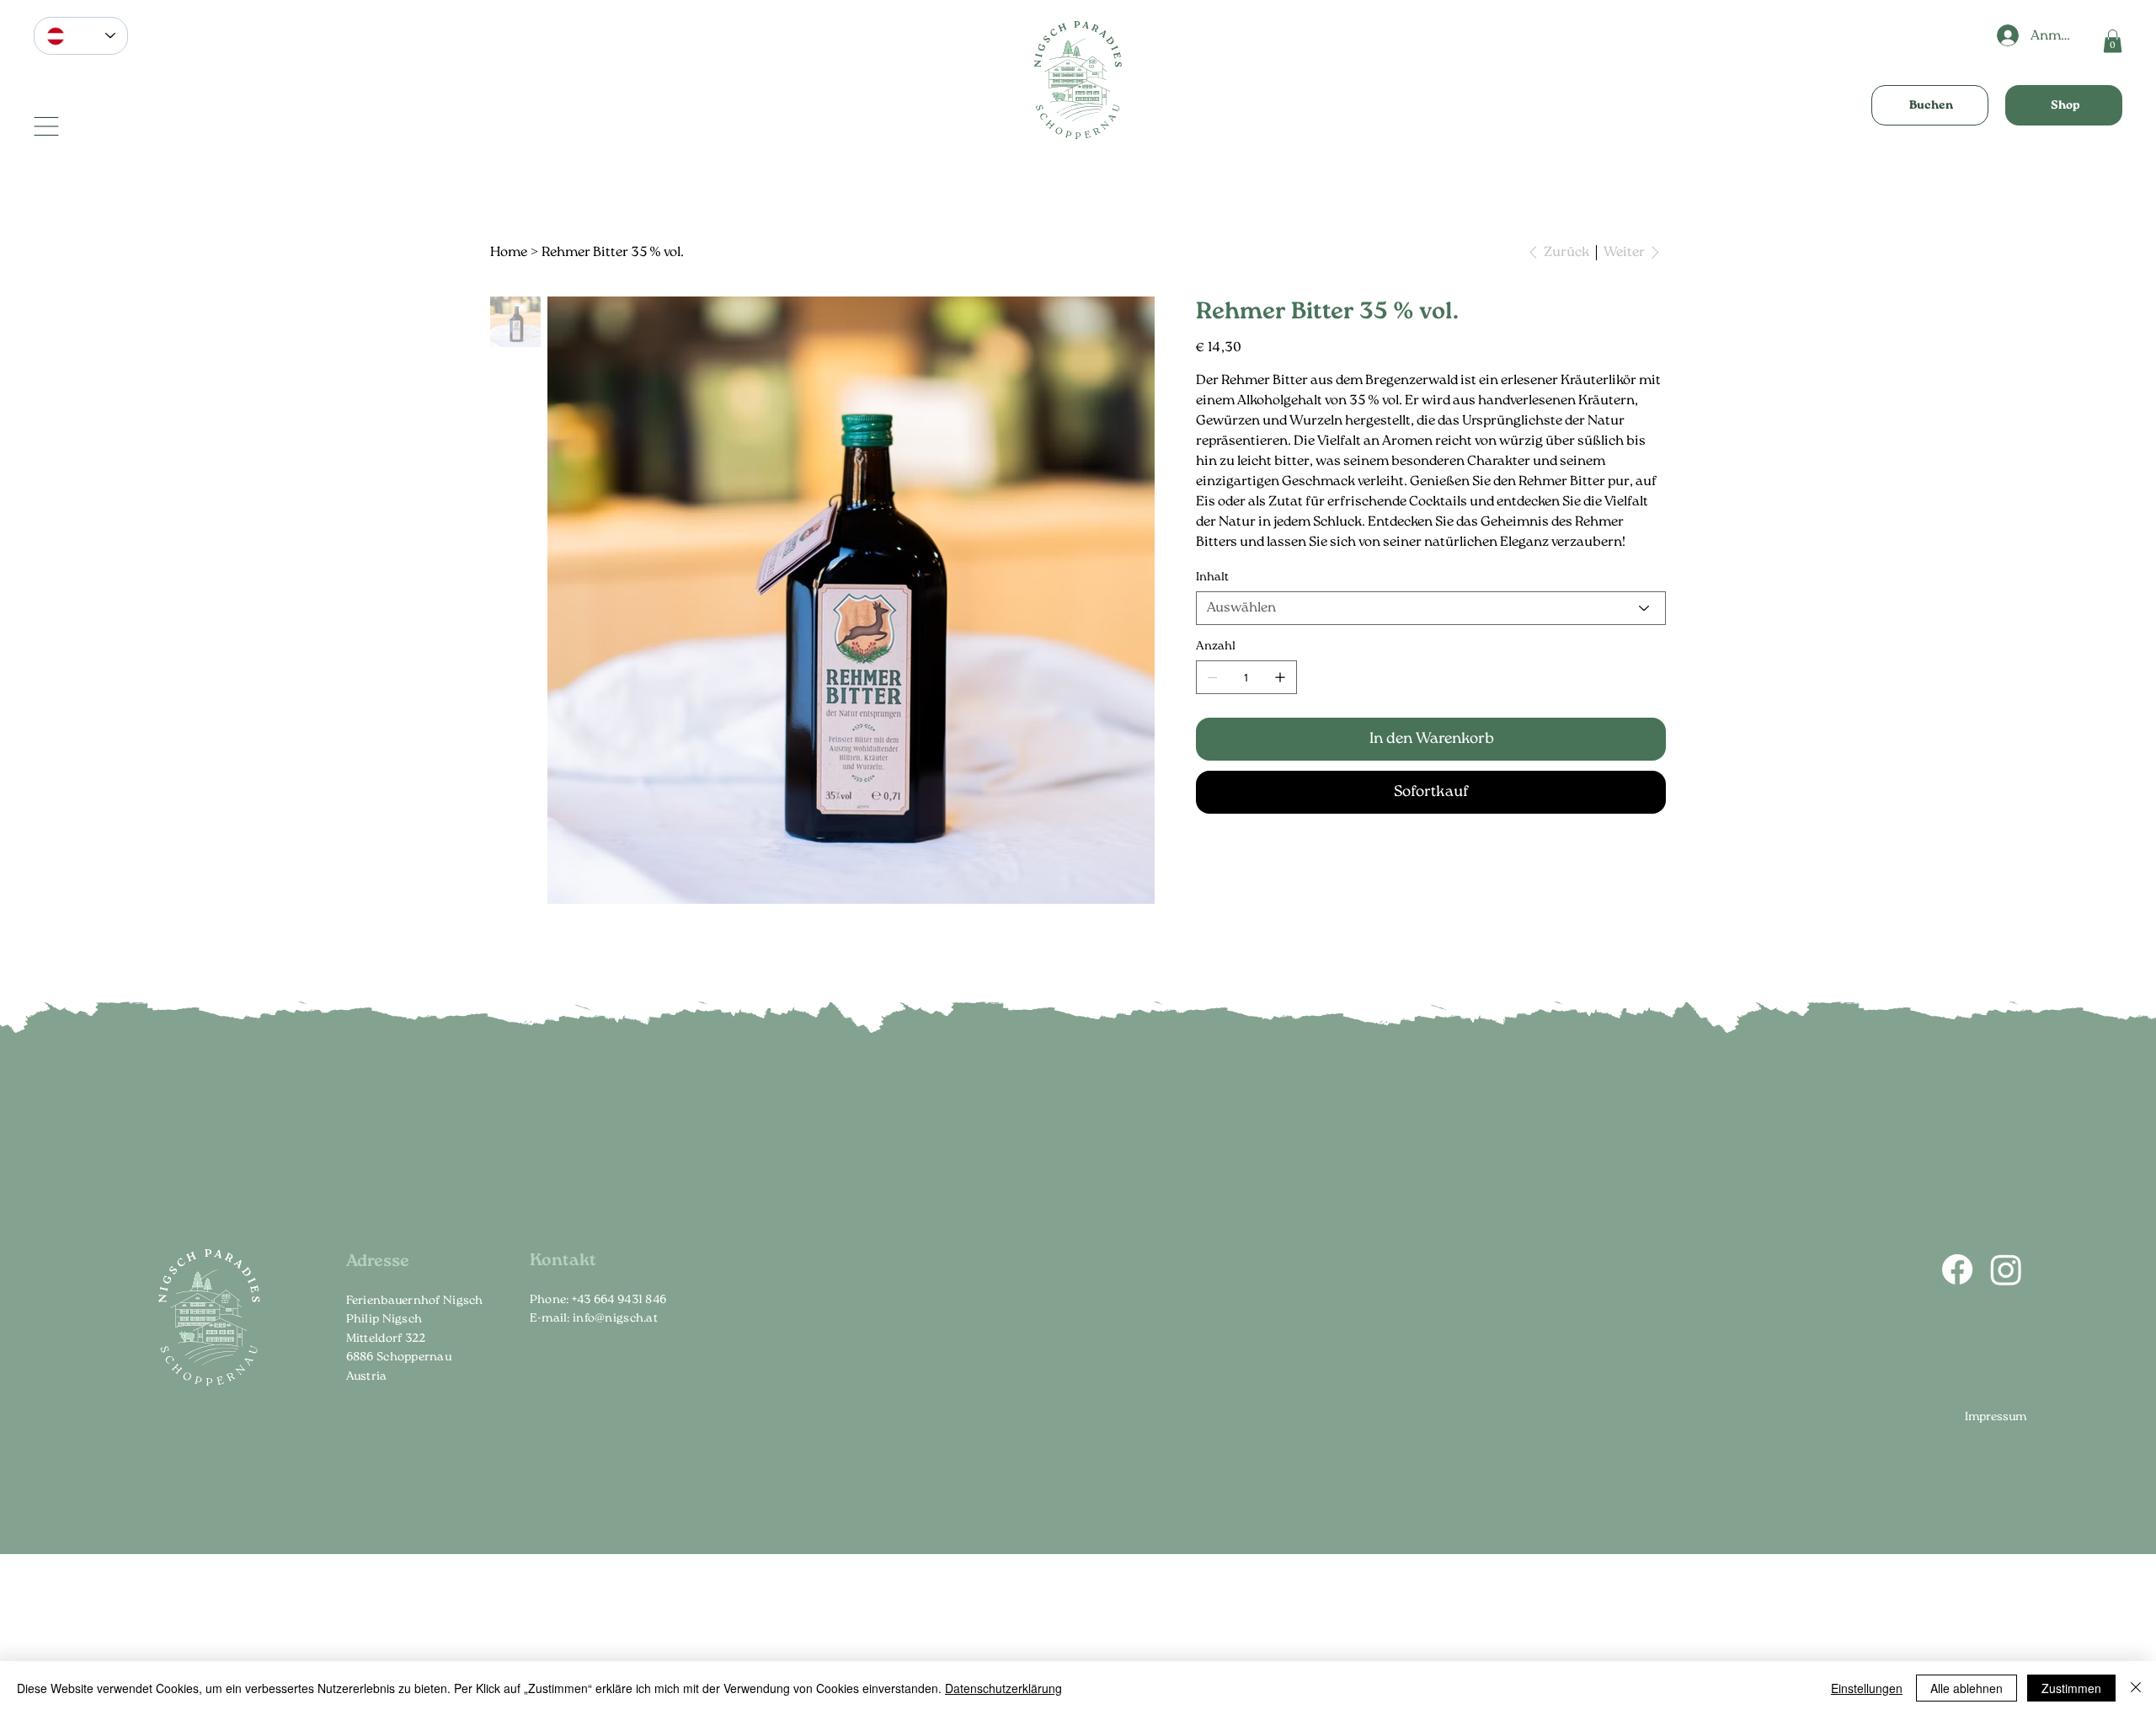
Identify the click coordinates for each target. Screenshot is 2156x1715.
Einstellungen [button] (1867, 1688)
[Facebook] (1957, 1269)
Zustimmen (2071, 1688)
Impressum (1996, 1417)
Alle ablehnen (1967, 1688)
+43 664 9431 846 (619, 1300)
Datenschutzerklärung (1003, 1688)
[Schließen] (2136, 1688)
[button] (2113, 41)
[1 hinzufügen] (1280, 677)
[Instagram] (2006, 1269)
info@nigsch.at (615, 1318)
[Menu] (46, 126)
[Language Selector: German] (81, 36)
